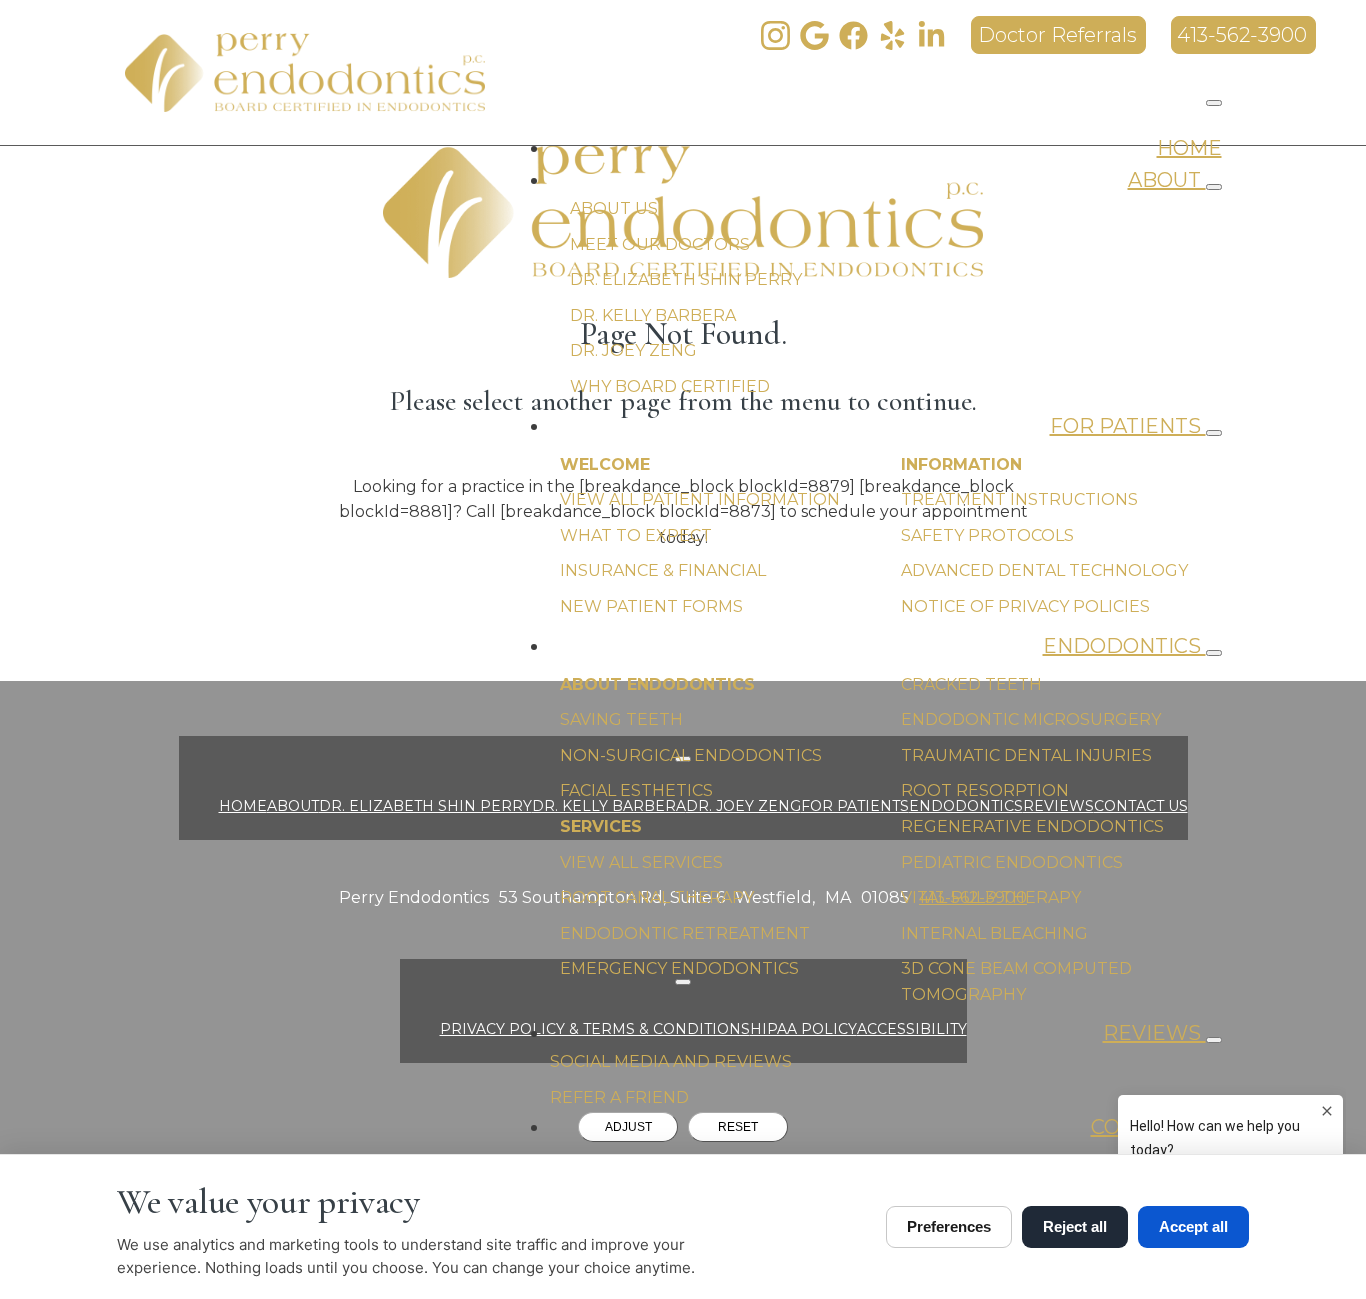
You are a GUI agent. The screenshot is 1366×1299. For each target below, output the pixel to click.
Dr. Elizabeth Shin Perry (686, 279)
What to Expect (636, 535)
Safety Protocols (987, 535)
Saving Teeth (621, 719)
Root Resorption (985, 790)
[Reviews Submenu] (1214, 1040)
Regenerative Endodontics (1032, 826)
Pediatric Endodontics (1012, 862)
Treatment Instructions (1019, 499)
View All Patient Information (700, 499)
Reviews (1154, 1033)
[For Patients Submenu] (1214, 433)
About (1167, 180)
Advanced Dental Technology (1044, 570)
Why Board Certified (670, 386)
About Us (614, 208)
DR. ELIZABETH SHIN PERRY (425, 806)
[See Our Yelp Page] (892, 35)
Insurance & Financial (663, 570)
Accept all (1193, 1226)
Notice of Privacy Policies (1025, 606)
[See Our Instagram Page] (775, 35)
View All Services (641, 862)
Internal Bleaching (994, 933)
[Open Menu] (1214, 103)
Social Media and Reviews (671, 1061)
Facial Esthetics (636, 790)
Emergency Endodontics (679, 968)
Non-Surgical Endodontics (691, 755)
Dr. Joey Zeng (633, 350)
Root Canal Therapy (657, 897)
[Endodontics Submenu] (1214, 653)
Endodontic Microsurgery (1031, 719)
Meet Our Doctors (660, 244)
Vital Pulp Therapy (991, 897)
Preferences (949, 1226)
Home (1189, 148)
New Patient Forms (651, 606)
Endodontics (1124, 646)
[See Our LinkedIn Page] (931, 35)
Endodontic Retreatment (685, 933)
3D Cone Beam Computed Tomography (1016, 981)
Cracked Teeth (971, 684)
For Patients (1128, 426)
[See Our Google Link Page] (814, 35)
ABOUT (293, 806)
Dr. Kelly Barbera (653, 315)
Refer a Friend (619, 1097)
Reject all (1075, 1226)
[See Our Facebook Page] (853, 35)
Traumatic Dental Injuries (1026, 755)
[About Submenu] (1214, 187)
